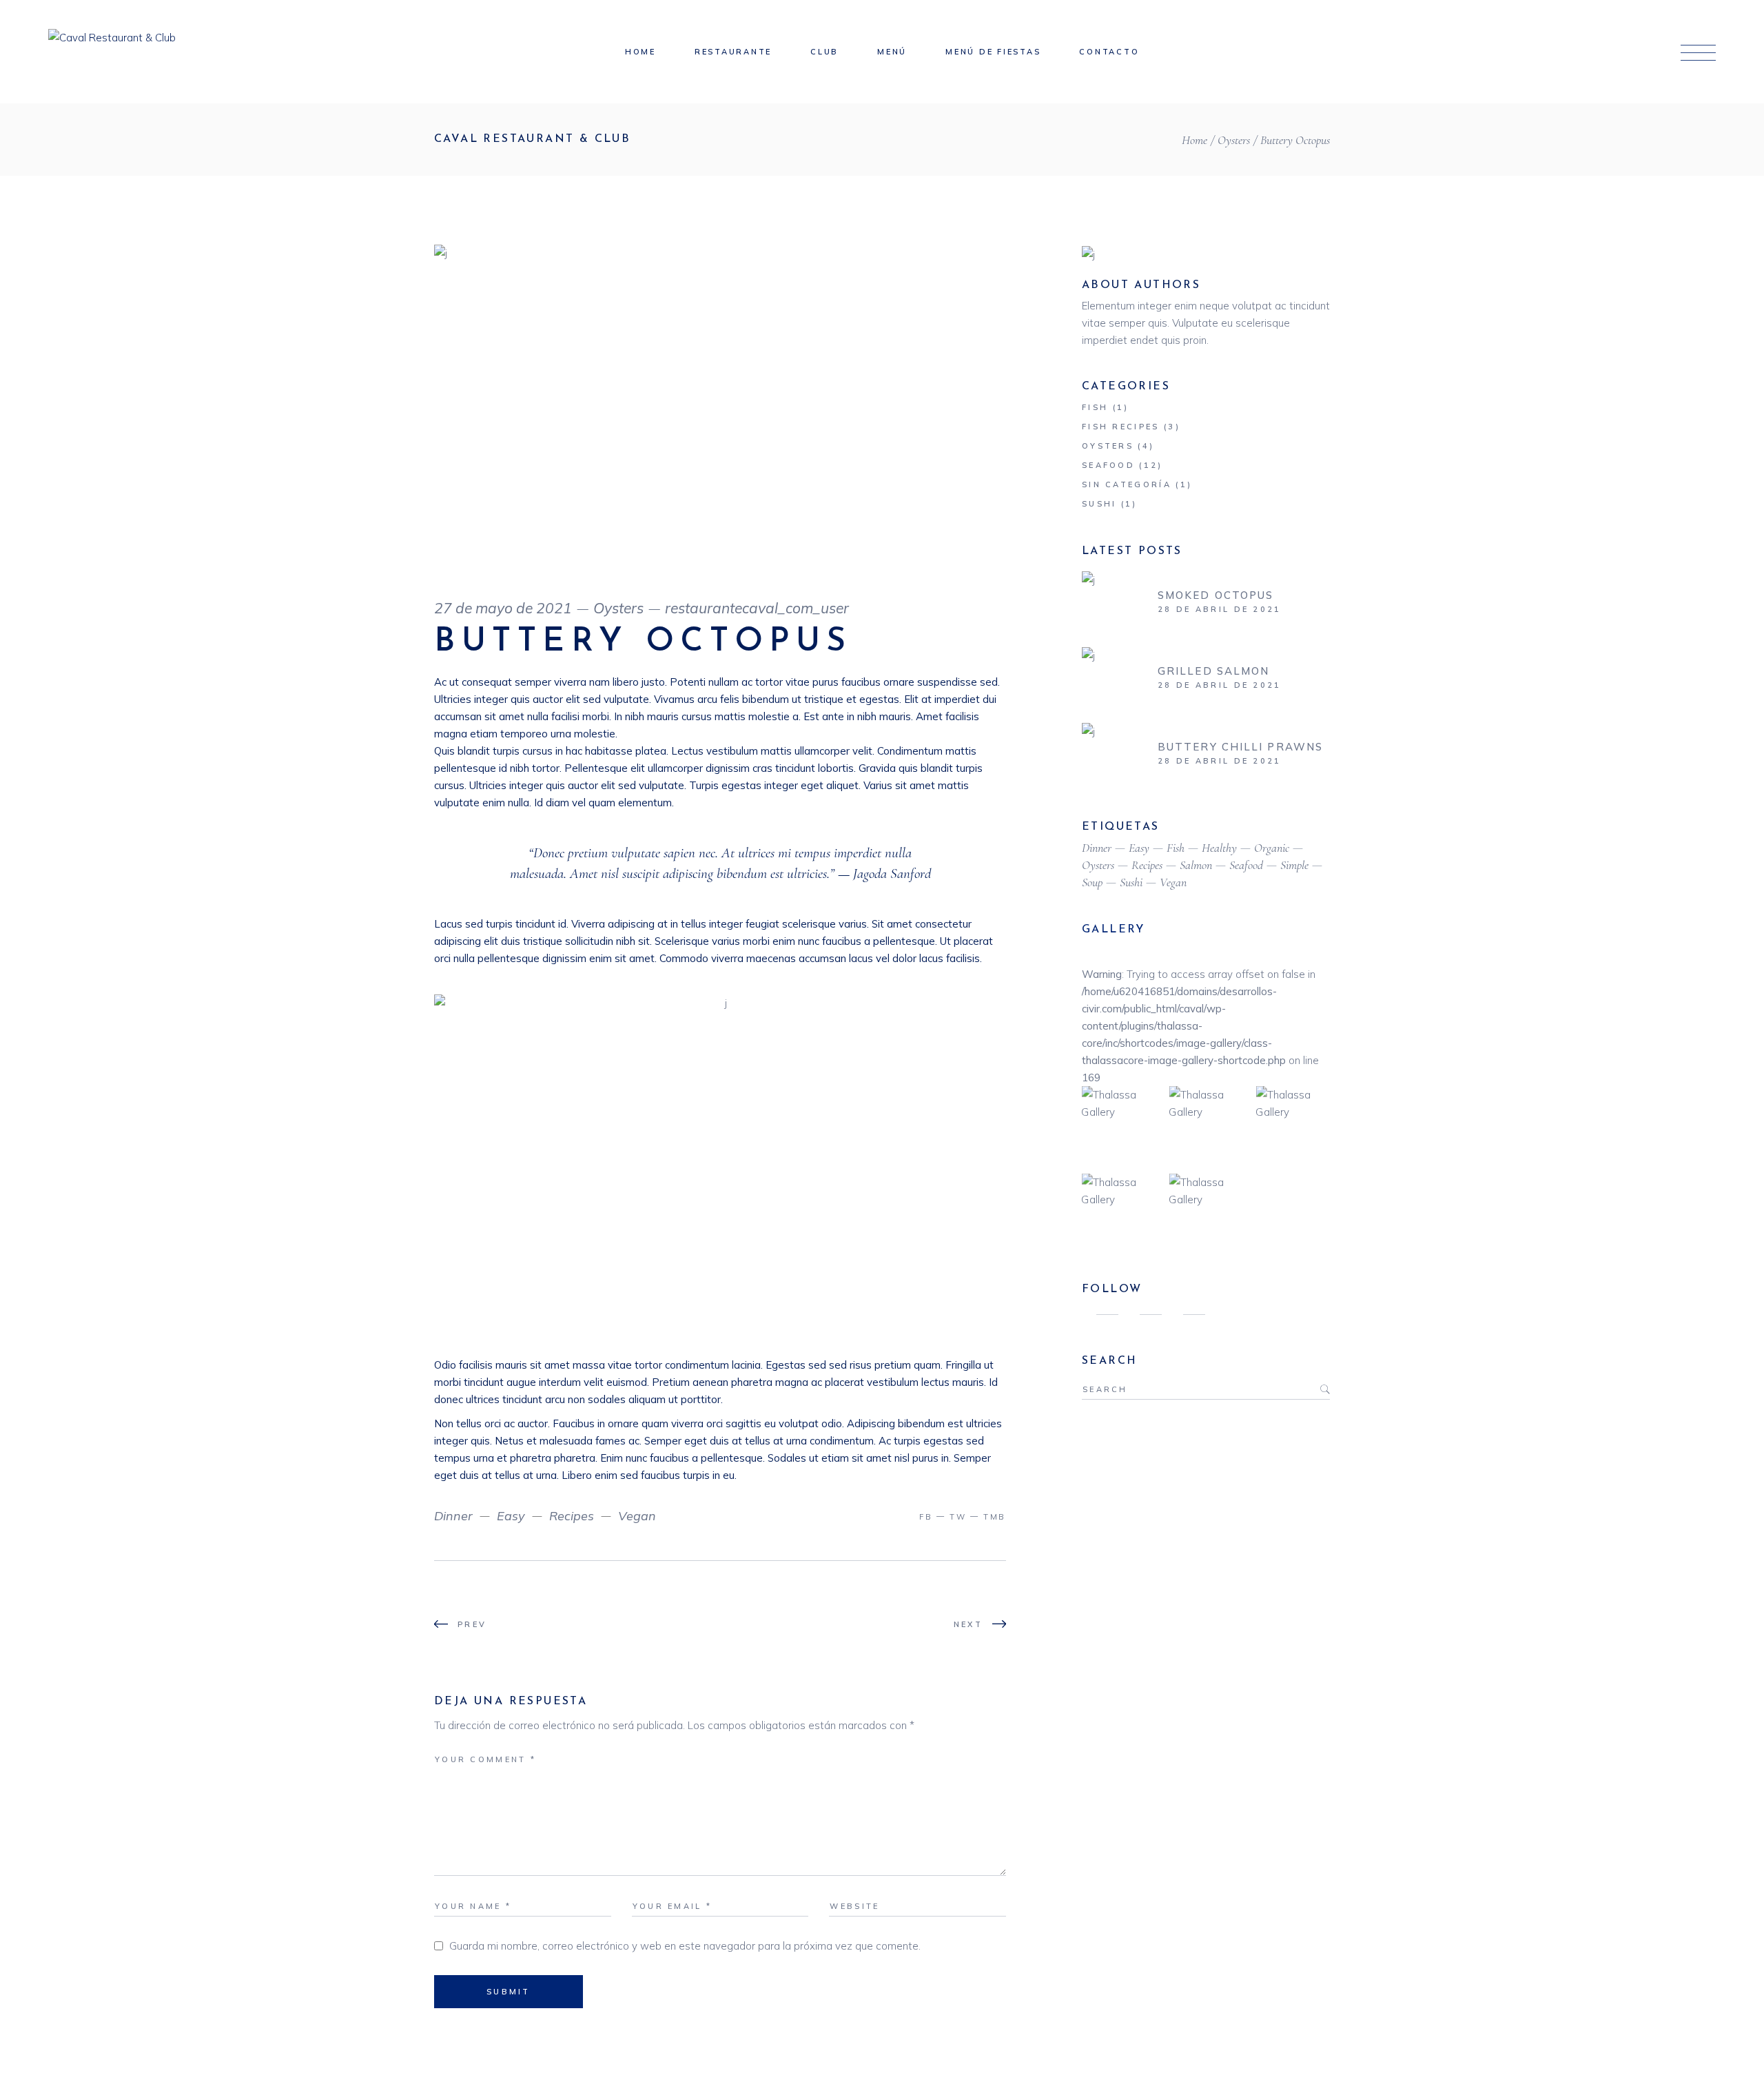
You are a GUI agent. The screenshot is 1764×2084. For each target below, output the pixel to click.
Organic (1272, 848)
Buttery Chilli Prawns (1240, 747)
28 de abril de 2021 (1220, 609)
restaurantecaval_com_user (757, 608)
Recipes (572, 1516)
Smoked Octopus (1216, 595)
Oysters (1234, 140)
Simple (1294, 865)
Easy (511, 1516)
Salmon (1196, 865)
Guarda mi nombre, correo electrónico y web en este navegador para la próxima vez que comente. (685, 1946)
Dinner (453, 1516)
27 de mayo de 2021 (503, 608)
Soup (1092, 882)
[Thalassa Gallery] (1119, 1123)
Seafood (1108, 465)
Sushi (1099, 504)
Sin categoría (1127, 484)
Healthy (1219, 848)
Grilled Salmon (1213, 671)
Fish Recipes (1121, 427)
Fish (1095, 407)
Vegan (637, 1516)
